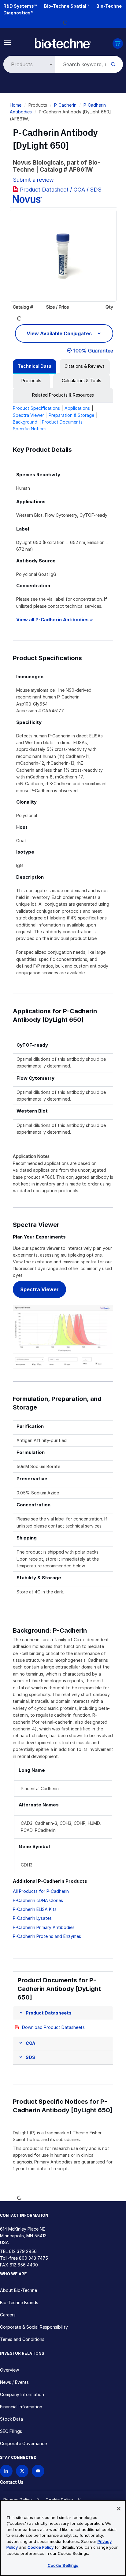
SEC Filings (11, 2431)
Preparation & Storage (71, 415)
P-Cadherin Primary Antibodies (44, 1927)
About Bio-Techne (19, 2290)
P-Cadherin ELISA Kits (35, 1909)
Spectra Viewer (28, 415)
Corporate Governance (23, 2443)
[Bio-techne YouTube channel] (38, 2471)
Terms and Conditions (22, 2339)
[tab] (35, 366)
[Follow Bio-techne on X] (22, 2471)
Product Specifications (36, 408)
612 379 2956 (23, 2251)
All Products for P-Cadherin (41, 1891)
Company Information (22, 2394)
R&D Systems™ (20, 6)
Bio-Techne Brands (19, 2302)
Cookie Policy (41, 2547)
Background (25, 422)
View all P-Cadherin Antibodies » (55, 620)
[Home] (63, 43)
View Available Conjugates (60, 333)
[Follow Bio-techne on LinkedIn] (6, 2471)
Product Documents (62, 422)
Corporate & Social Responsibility (34, 2327)
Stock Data (11, 2419)
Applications (77, 408)
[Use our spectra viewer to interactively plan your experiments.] (63, 1336)
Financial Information (21, 2407)
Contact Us (12, 2482)
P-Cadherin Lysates (32, 1918)
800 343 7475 (33, 2258)
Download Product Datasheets (53, 2027)
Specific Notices (30, 429)
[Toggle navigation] (8, 42)
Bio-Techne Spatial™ (67, 6)
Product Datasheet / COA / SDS (61, 190)
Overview (9, 2370)
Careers (8, 2315)
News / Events (14, 2382)
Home (16, 105)
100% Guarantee (93, 351)
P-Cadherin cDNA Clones (38, 1900)
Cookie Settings (63, 2565)
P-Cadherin (65, 105)
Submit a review (33, 180)
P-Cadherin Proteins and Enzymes (47, 1936)
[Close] (119, 2509)
